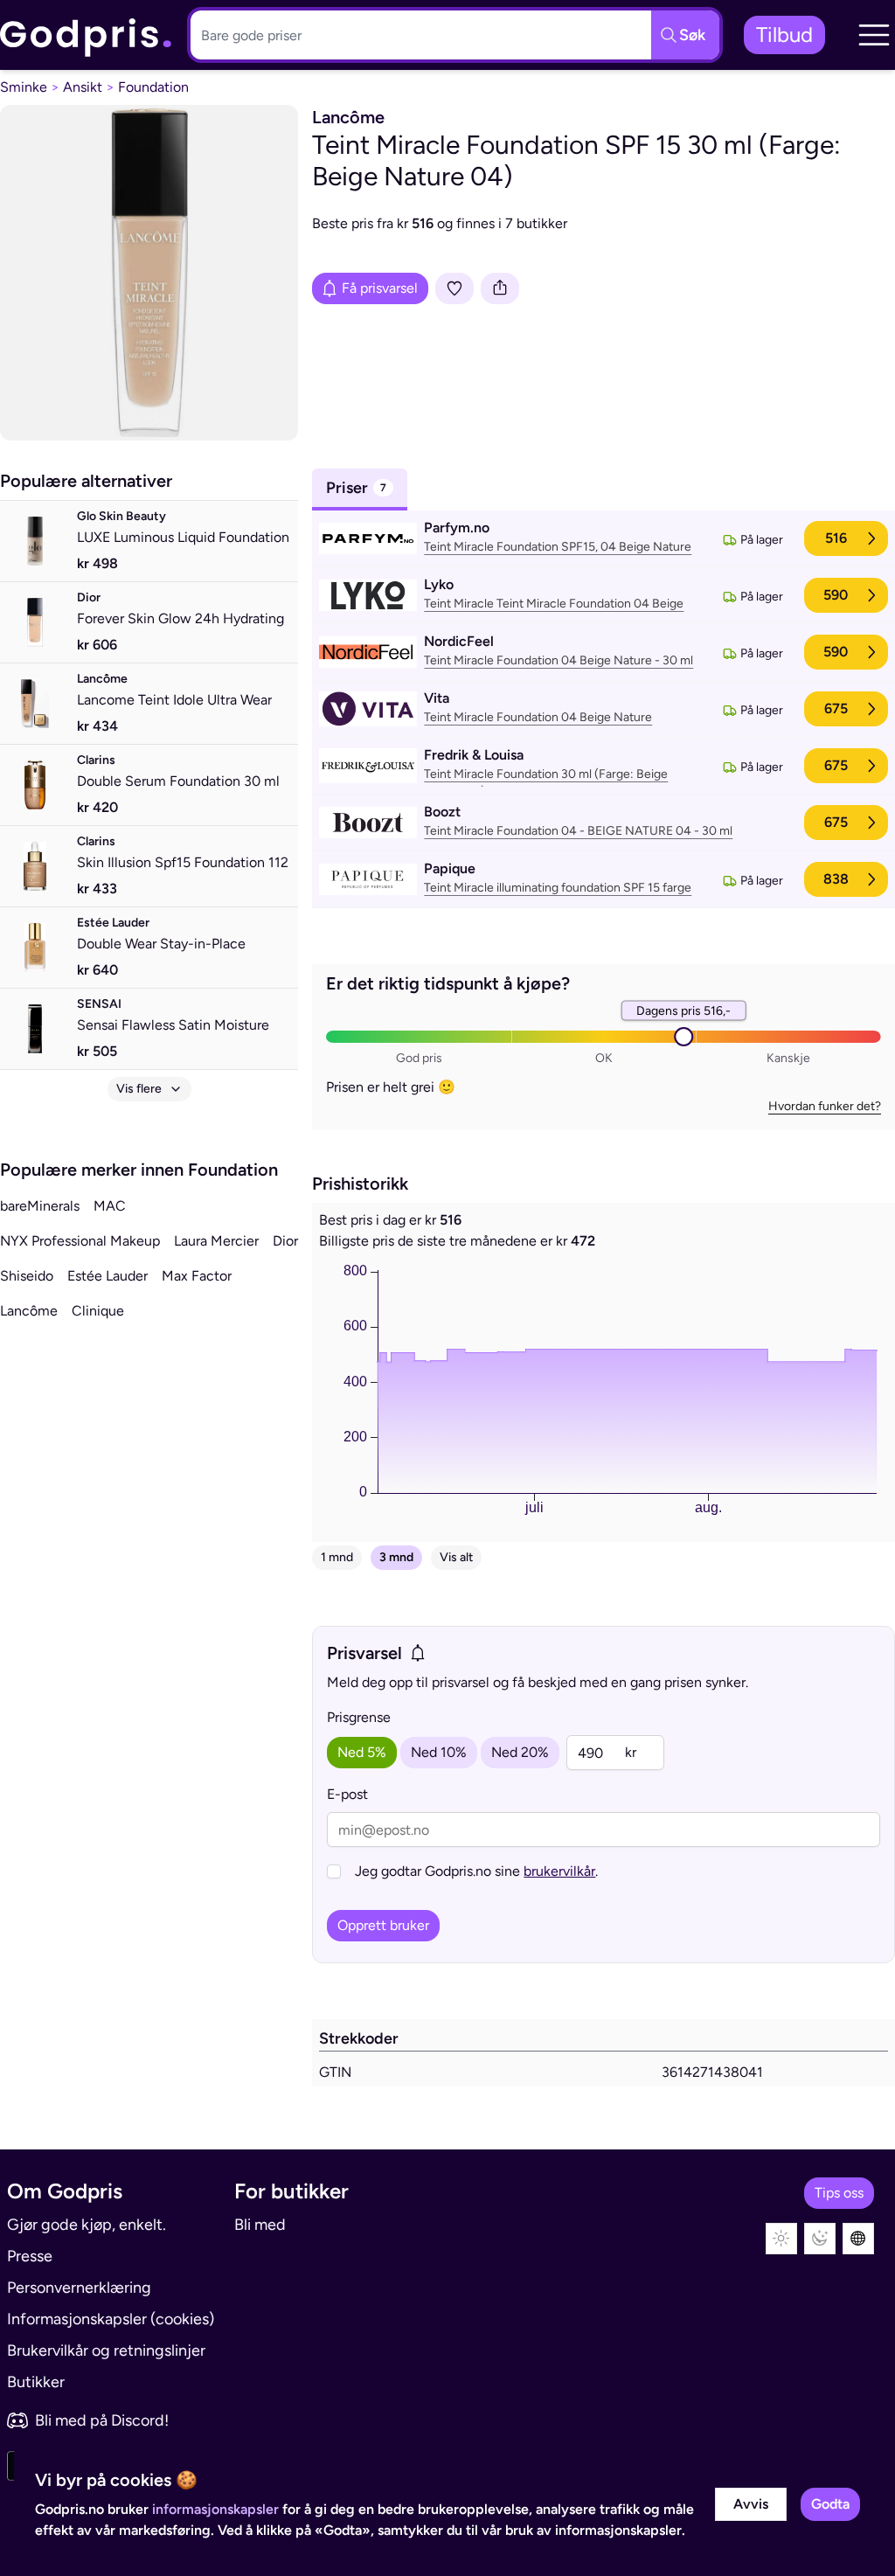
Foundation (153, 87)
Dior (285, 1241)
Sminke (24, 87)
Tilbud (784, 35)
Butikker (36, 2382)
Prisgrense (359, 1717)
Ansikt (83, 87)
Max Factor (197, 1276)
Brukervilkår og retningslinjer (106, 2350)
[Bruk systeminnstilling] (858, 2239)
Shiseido (27, 1276)
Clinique (98, 1311)
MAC (110, 1206)
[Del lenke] (500, 288)
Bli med (260, 2225)
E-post (347, 1794)
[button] (874, 35)
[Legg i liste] (454, 288)
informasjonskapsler (215, 2509)
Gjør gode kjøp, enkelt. (87, 2225)
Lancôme (29, 1311)
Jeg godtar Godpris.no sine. (476, 1871)
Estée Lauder (108, 1276)
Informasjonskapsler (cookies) (111, 2319)
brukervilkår (559, 1871)
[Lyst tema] (781, 2239)
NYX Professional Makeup (80, 1241)
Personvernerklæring (79, 2288)
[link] (87, 35)
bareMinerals (40, 1206)
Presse (30, 2256)
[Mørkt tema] (820, 2239)
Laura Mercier (216, 1241)
